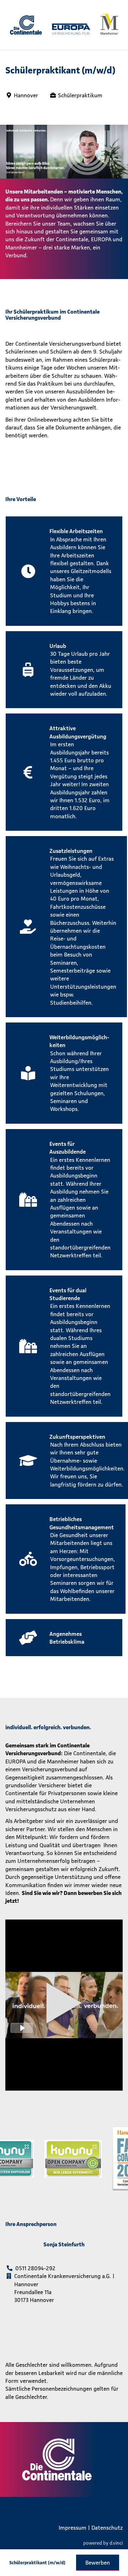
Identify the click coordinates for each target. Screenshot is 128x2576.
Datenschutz (107, 2528)
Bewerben (98, 2562)
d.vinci (116, 2543)
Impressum (73, 2528)
